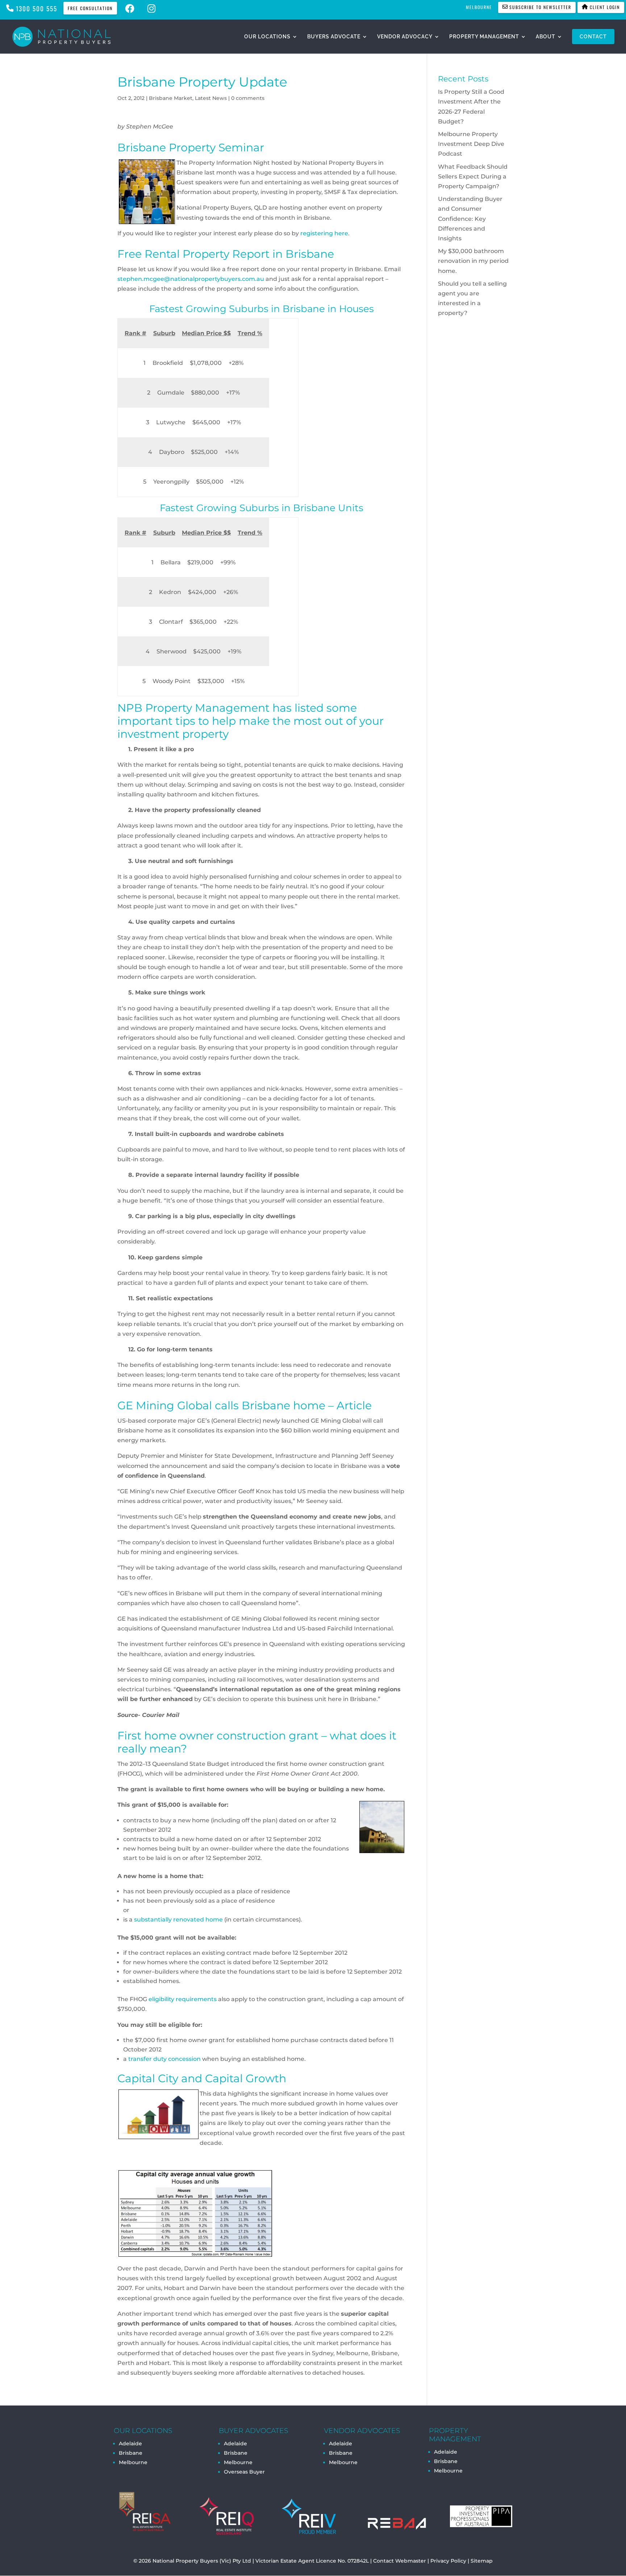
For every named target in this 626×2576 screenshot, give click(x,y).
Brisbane (131, 2453)
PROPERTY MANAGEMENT (484, 37)
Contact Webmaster (400, 2561)
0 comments (248, 98)
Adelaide (235, 2444)
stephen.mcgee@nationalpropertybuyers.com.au (191, 279)
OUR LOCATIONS (267, 37)
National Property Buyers (185, 2561)
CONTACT (593, 37)
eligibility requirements (183, 1999)
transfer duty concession (164, 2059)
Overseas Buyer (244, 2472)
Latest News (211, 98)
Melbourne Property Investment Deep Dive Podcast (471, 144)
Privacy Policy (448, 2561)
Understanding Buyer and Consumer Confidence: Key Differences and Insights (470, 219)
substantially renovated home (178, 1920)
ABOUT (546, 37)
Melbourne (133, 2462)
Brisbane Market (171, 98)
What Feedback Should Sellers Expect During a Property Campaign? (473, 176)
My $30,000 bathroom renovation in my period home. (473, 261)
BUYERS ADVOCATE (334, 37)
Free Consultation (90, 8)
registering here (324, 233)
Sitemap (482, 2561)
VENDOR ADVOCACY (405, 37)
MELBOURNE (479, 7)
